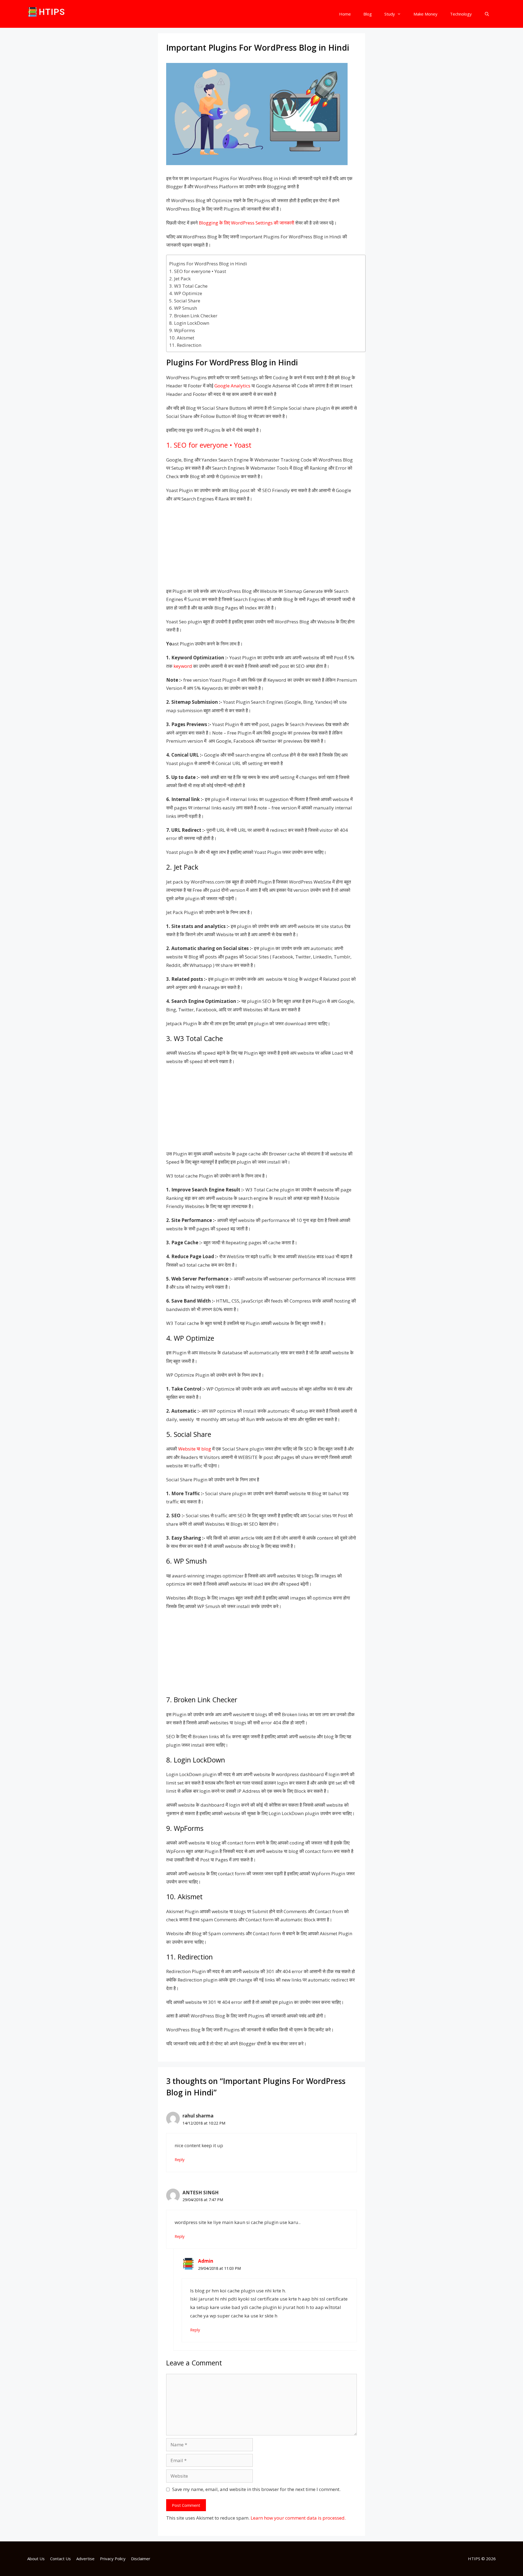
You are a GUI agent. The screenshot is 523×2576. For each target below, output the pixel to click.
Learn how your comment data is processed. (298, 2518)
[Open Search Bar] (487, 14)
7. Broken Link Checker (193, 316)
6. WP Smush (183, 308)
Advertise (85, 2559)
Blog (368, 14)
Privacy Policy (113, 2559)
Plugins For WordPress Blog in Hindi (208, 264)
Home (345, 14)
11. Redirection (185, 345)
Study (390, 14)
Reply (180, 2160)
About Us (36, 2559)
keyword (183, 666)
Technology (461, 14)
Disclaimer (141, 2559)
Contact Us (60, 2559)
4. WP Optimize (186, 293)
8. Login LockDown (189, 323)
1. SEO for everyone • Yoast (198, 271)
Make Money (425, 14)
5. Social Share (185, 301)
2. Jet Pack (180, 279)
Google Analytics (232, 386)
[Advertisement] (261, 547)
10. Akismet (182, 338)
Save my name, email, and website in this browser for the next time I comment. (256, 2489)
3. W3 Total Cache (188, 286)
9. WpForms (182, 330)
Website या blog (195, 1449)
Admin (206, 2261)
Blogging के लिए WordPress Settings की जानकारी (247, 223)
